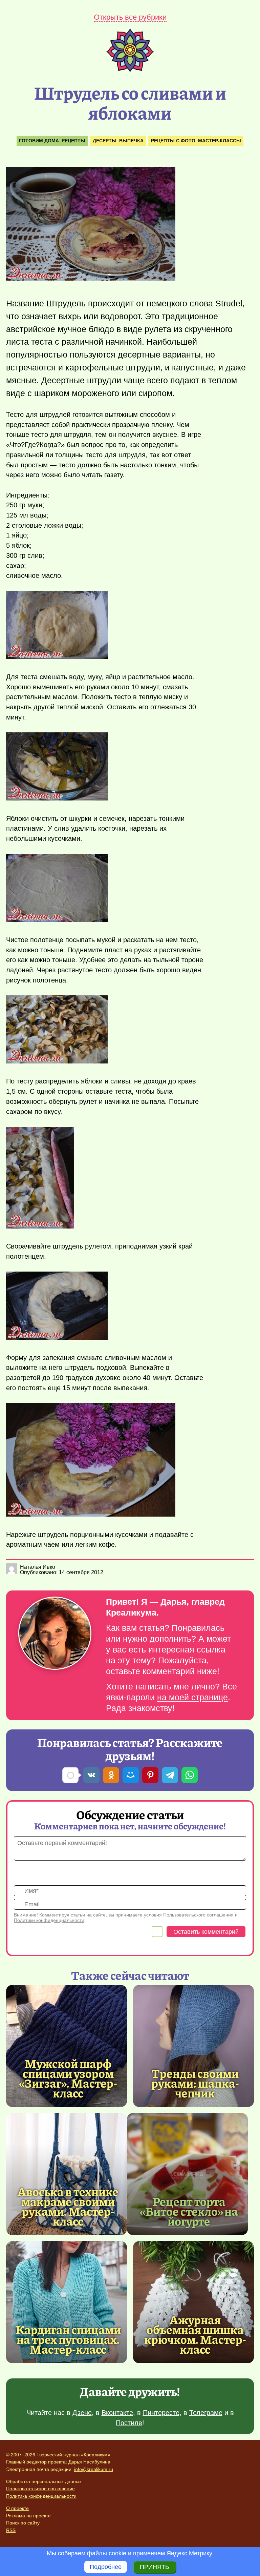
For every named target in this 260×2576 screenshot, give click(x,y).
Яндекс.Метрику (189, 2553)
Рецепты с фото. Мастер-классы (196, 141)
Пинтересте (161, 2413)
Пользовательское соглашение (40, 2489)
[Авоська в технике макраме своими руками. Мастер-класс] (67, 2174)
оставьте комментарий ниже (161, 1671)
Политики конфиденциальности (49, 1920)
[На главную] (130, 70)
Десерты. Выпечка (118, 141)
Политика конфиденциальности (41, 2496)
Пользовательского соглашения (198, 1915)
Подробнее (106, 2567)
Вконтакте (117, 2413)
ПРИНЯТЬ (155, 2567)
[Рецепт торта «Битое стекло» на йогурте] (187, 2174)
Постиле (129, 2423)
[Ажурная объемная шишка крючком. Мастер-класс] (193, 2302)
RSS (11, 2530)
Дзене (82, 2413)
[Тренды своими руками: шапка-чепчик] (193, 2046)
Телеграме (206, 2413)
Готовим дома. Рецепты (52, 141)
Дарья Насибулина (89, 2462)
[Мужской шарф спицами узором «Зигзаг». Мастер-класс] (67, 2046)
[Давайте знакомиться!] (55, 1634)
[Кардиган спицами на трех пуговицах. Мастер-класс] (67, 2302)
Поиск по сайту (23, 2523)
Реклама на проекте (28, 2516)
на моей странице (192, 1697)
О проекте (17, 2508)
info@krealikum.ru (94, 2469)
